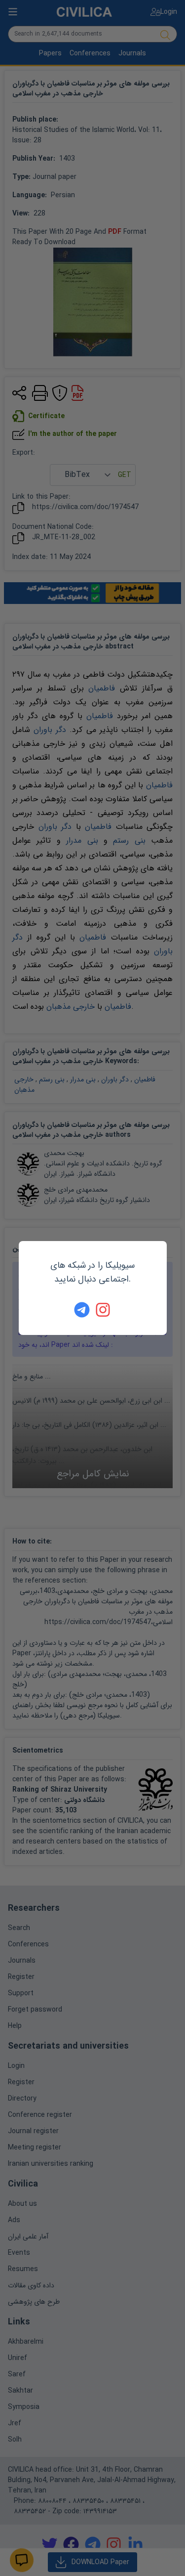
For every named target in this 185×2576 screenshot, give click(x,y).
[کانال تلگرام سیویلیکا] (82, 1310)
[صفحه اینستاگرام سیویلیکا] (104, 1310)
